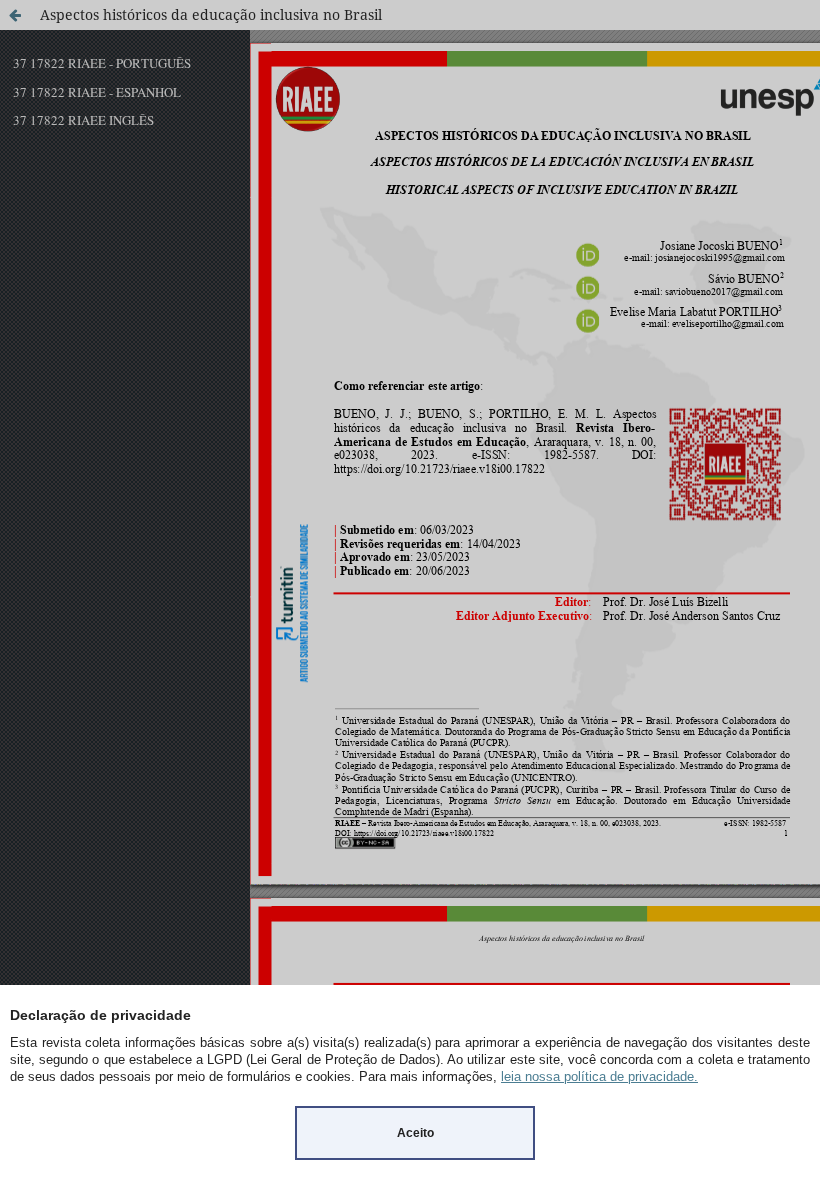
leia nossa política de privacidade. (599, 1076)
